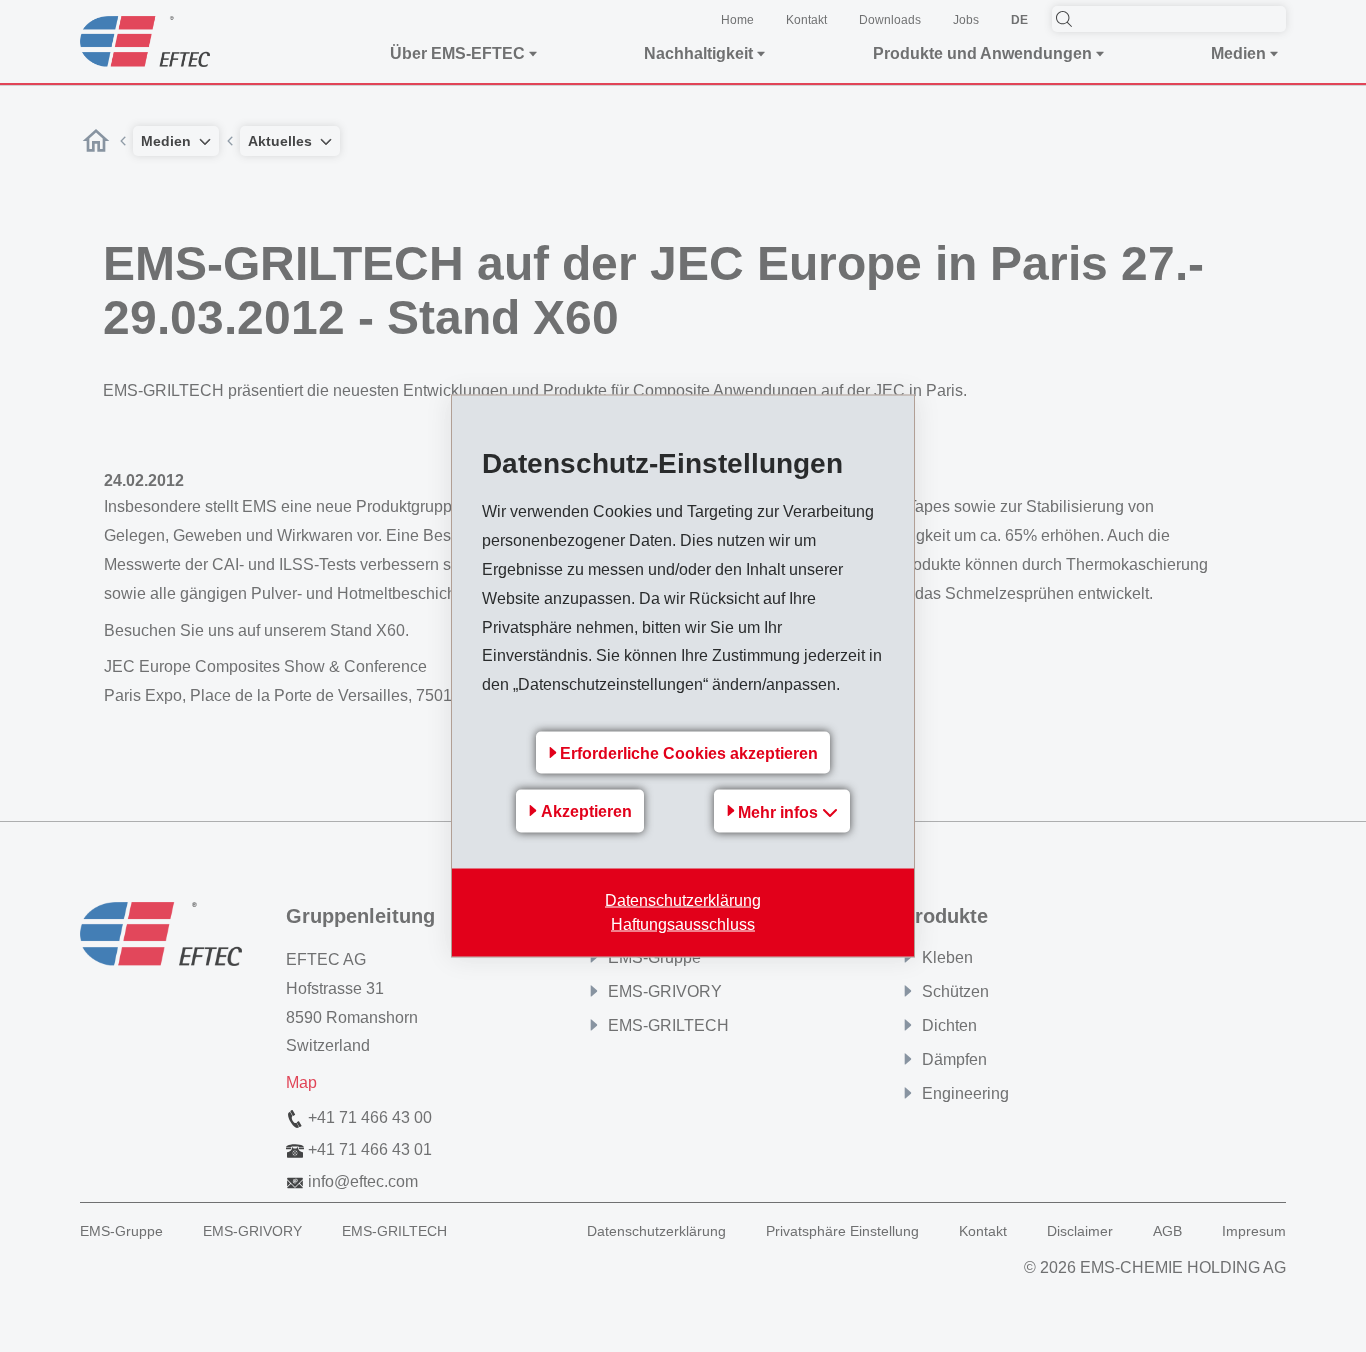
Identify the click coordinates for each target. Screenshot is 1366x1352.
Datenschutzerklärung (683, 899)
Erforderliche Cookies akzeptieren (689, 752)
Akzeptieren (586, 811)
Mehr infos (780, 811)
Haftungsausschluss (683, 923)
